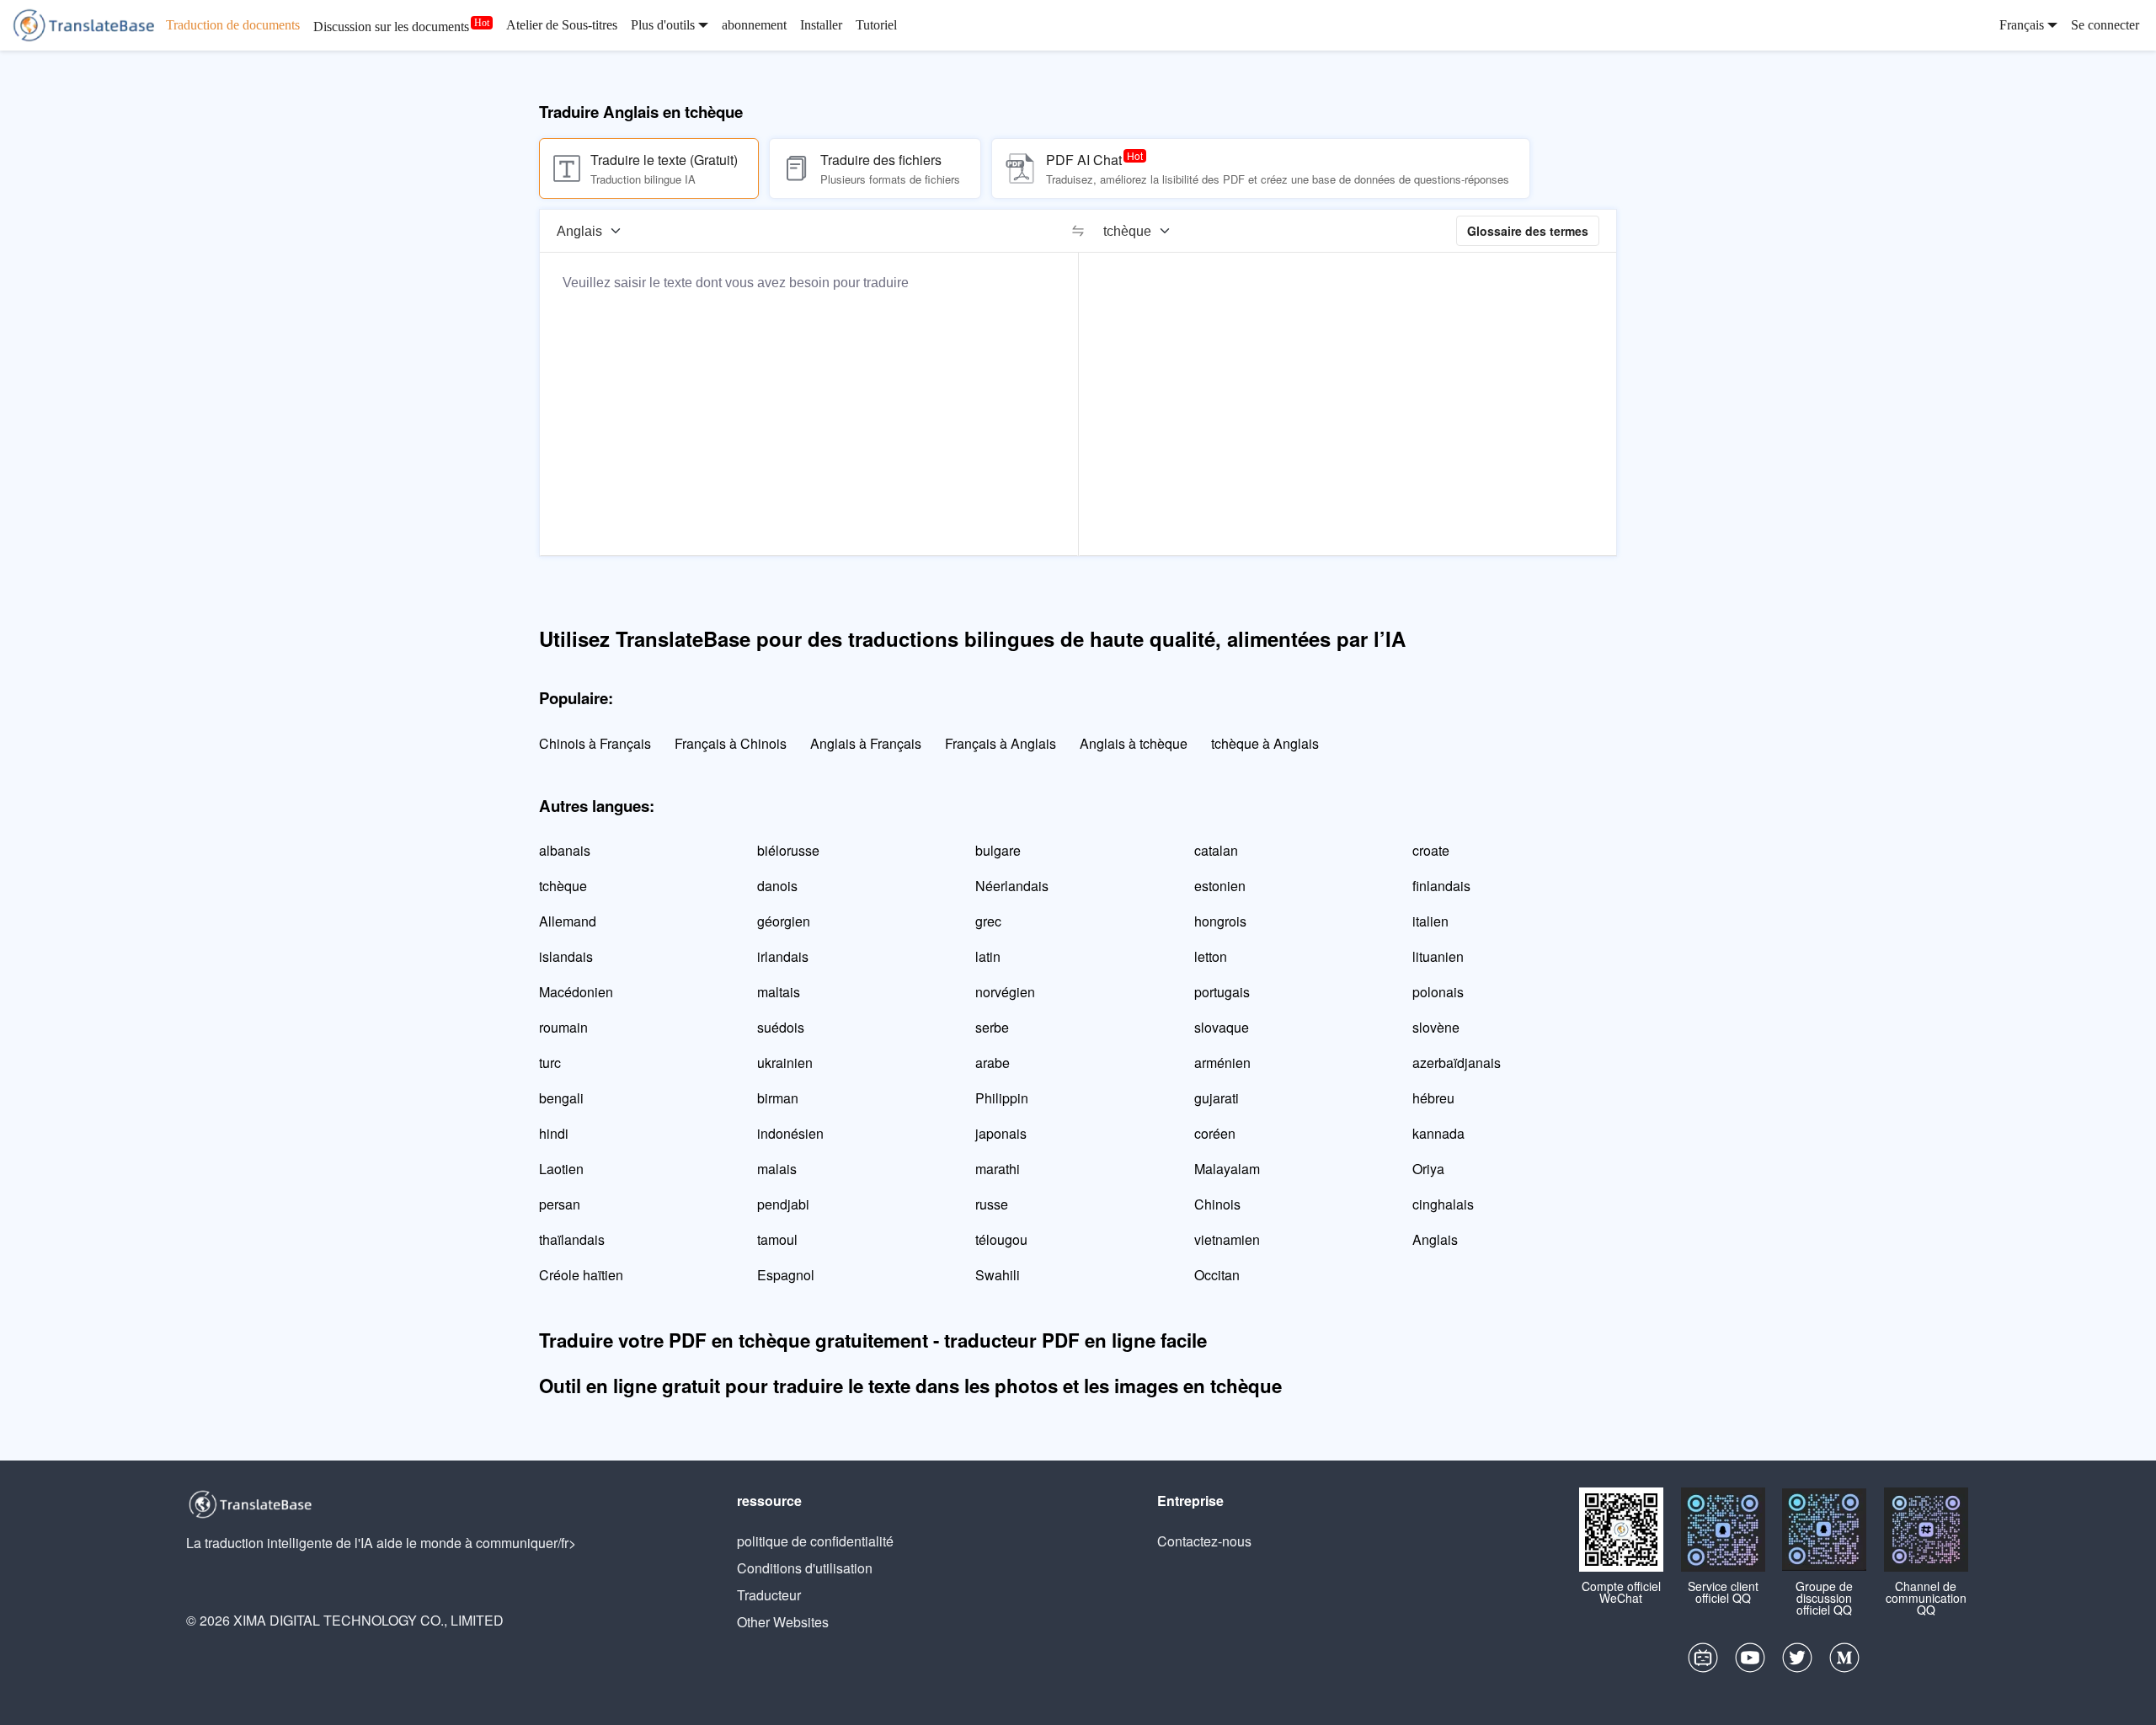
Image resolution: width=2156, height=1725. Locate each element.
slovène (1436, 1027)
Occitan (1217, 1275)
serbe (992, 1027)
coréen (1215, 1133)
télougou (1001, 1239)
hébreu (1433, 1098)
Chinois (1217, 1204)
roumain (563, 1027)
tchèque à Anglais (1265, 743)
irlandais (783, 956)
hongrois (1220, 921)
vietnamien (1227, 1239)
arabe (993, 1063)
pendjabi (783, 1204)
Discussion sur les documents (391, 27)
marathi (998, 1169)
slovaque (1222, 1027)
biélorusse (788, 850)
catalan (1216, 850)
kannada (1438, 1133)
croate (1431, 850)
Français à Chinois (731, 743)
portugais (1222, 992)
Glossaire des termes (1528, 231)
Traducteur (769, 1595)
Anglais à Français (866, 743)
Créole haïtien (581, 1275)
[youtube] (1750, 1662)
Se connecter (2105, 25)
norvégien (1005, 992)
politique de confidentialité (815, 1541)
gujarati (1217, 1098)
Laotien (561, 1169)
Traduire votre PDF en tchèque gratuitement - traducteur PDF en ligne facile (873, 1340)
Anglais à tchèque (1134, 743)
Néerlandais (1012, 886)
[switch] (1078, 231)
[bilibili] (1703, 1662)
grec (988, 921)
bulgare (998, 850)
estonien (1220, 886)
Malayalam (1227, 1169)
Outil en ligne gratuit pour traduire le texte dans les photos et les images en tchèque (910, 1386)
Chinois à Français (595, 743)
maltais (779, 992)
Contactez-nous (1204, 1541)
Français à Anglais (1001, 743)
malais (777, 1169)
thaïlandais (572, 1239)
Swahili (998, 1275)
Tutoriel (876, 25)
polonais (1438, 992)
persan (560, 1204)
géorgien (784, 921)
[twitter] (1797, 1662)
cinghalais (1443, 1204)
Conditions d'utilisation (805, 1568)
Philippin (1002, 1098)
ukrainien (785, 1063)
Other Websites (783, 1622)
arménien (1222, 1063)
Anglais (1435, 1239)
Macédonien (576, 992)
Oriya (1428, 1169)
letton (1211, 956)
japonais (1001, 1133)
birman (778, 1098)
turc (550, 1063)
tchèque (563, 886)
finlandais (1441, 886)
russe (992, 1204)
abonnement (754, 25)
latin (988, 956)
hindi (554, 1133)
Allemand (568, 921)
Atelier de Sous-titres (562, 25)
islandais (566, 956)
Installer (821, 25)
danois (777, 886)
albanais (565, 850)
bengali (561, 1098)
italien (1430, 921)
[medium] (1844, 1662)
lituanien (1438, 956)
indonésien (790, 1133)
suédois (781, 1027)
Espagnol (786, 1275)
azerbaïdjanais (1457, 1063)
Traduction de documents (233, 25)
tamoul (777, 1239)
